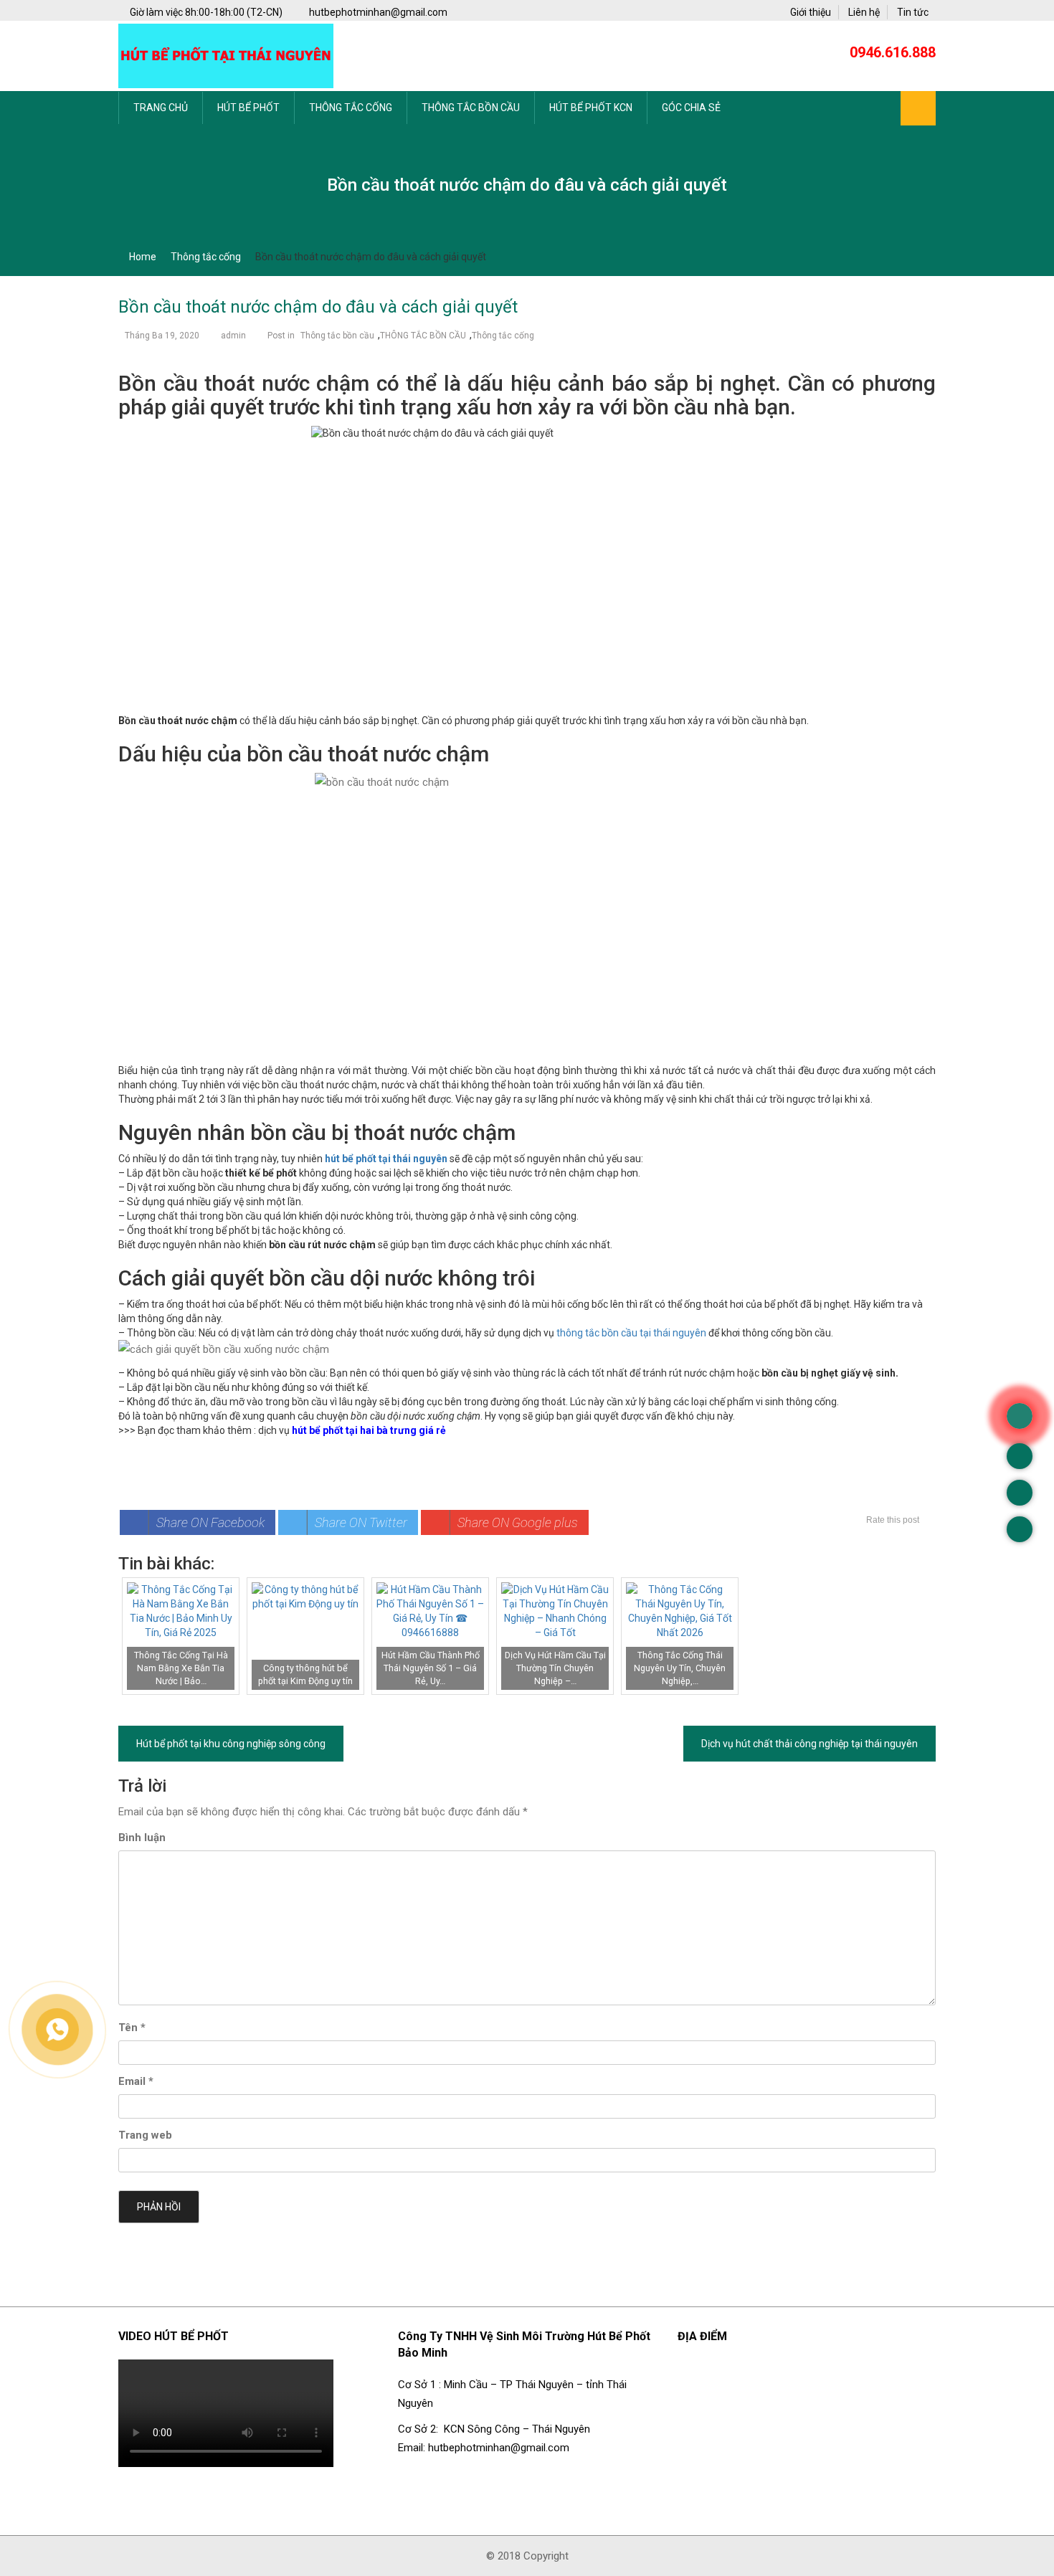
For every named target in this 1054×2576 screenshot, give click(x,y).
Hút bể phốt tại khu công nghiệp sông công (231, 1744)
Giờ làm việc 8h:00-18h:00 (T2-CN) (207, 12)
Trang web (145, 2135)
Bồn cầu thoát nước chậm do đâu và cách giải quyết (318, 307)
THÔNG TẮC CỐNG (351, 108)
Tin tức (913, 12)
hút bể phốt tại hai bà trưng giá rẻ (369, 1430)
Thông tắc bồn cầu (337, 336)
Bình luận (142, 1838)
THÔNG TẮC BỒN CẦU (471, 108)
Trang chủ (161, 108)
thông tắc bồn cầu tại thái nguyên (631, 1333)
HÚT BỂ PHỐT (248, 108)
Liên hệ (864, 12)
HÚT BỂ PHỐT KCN (591, 108)
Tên (132, 2028)
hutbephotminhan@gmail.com (377, 12)
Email (136, 2081)
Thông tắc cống (503, 336)
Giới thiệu (811, 12)
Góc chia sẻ (691, 108)
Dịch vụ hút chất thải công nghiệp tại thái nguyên (810, 1744)
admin (233, 336)
